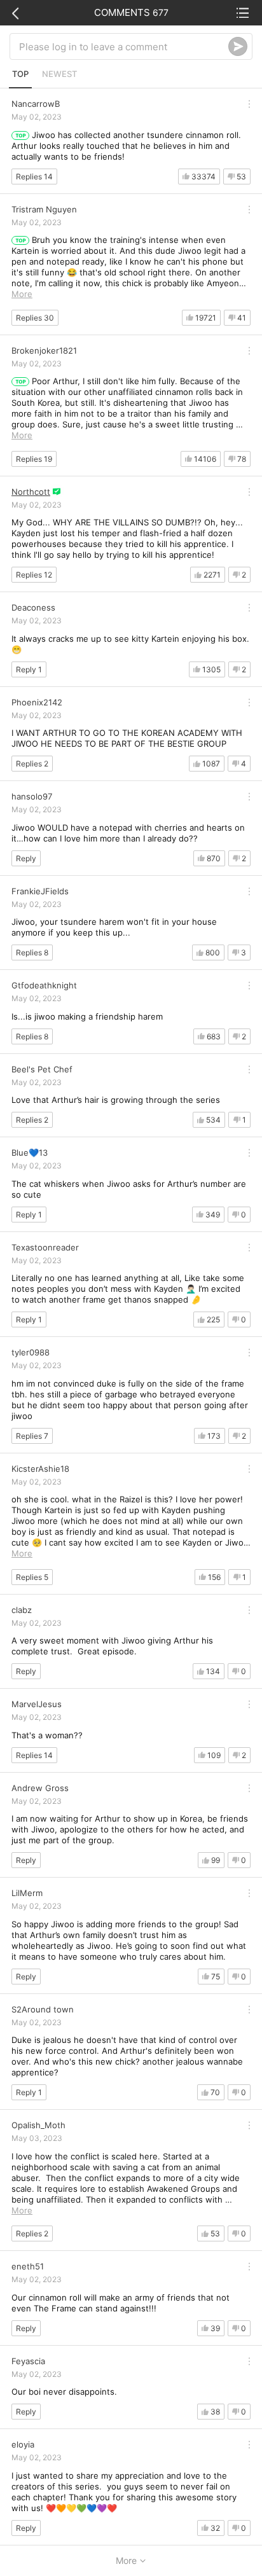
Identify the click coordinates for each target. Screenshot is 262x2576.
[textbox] (124, 46)
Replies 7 (32, 1436)
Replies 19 (34, 459)
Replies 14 (34, 177)
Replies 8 (32, 952)
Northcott (31, 492)
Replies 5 (32, 1577)
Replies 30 (35, 318)
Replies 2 (32, 764)
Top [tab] (20, 74)
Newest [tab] (59, 74)
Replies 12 (34, 575)
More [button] (22, 294)
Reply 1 (29, 669)
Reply (26, 858)
